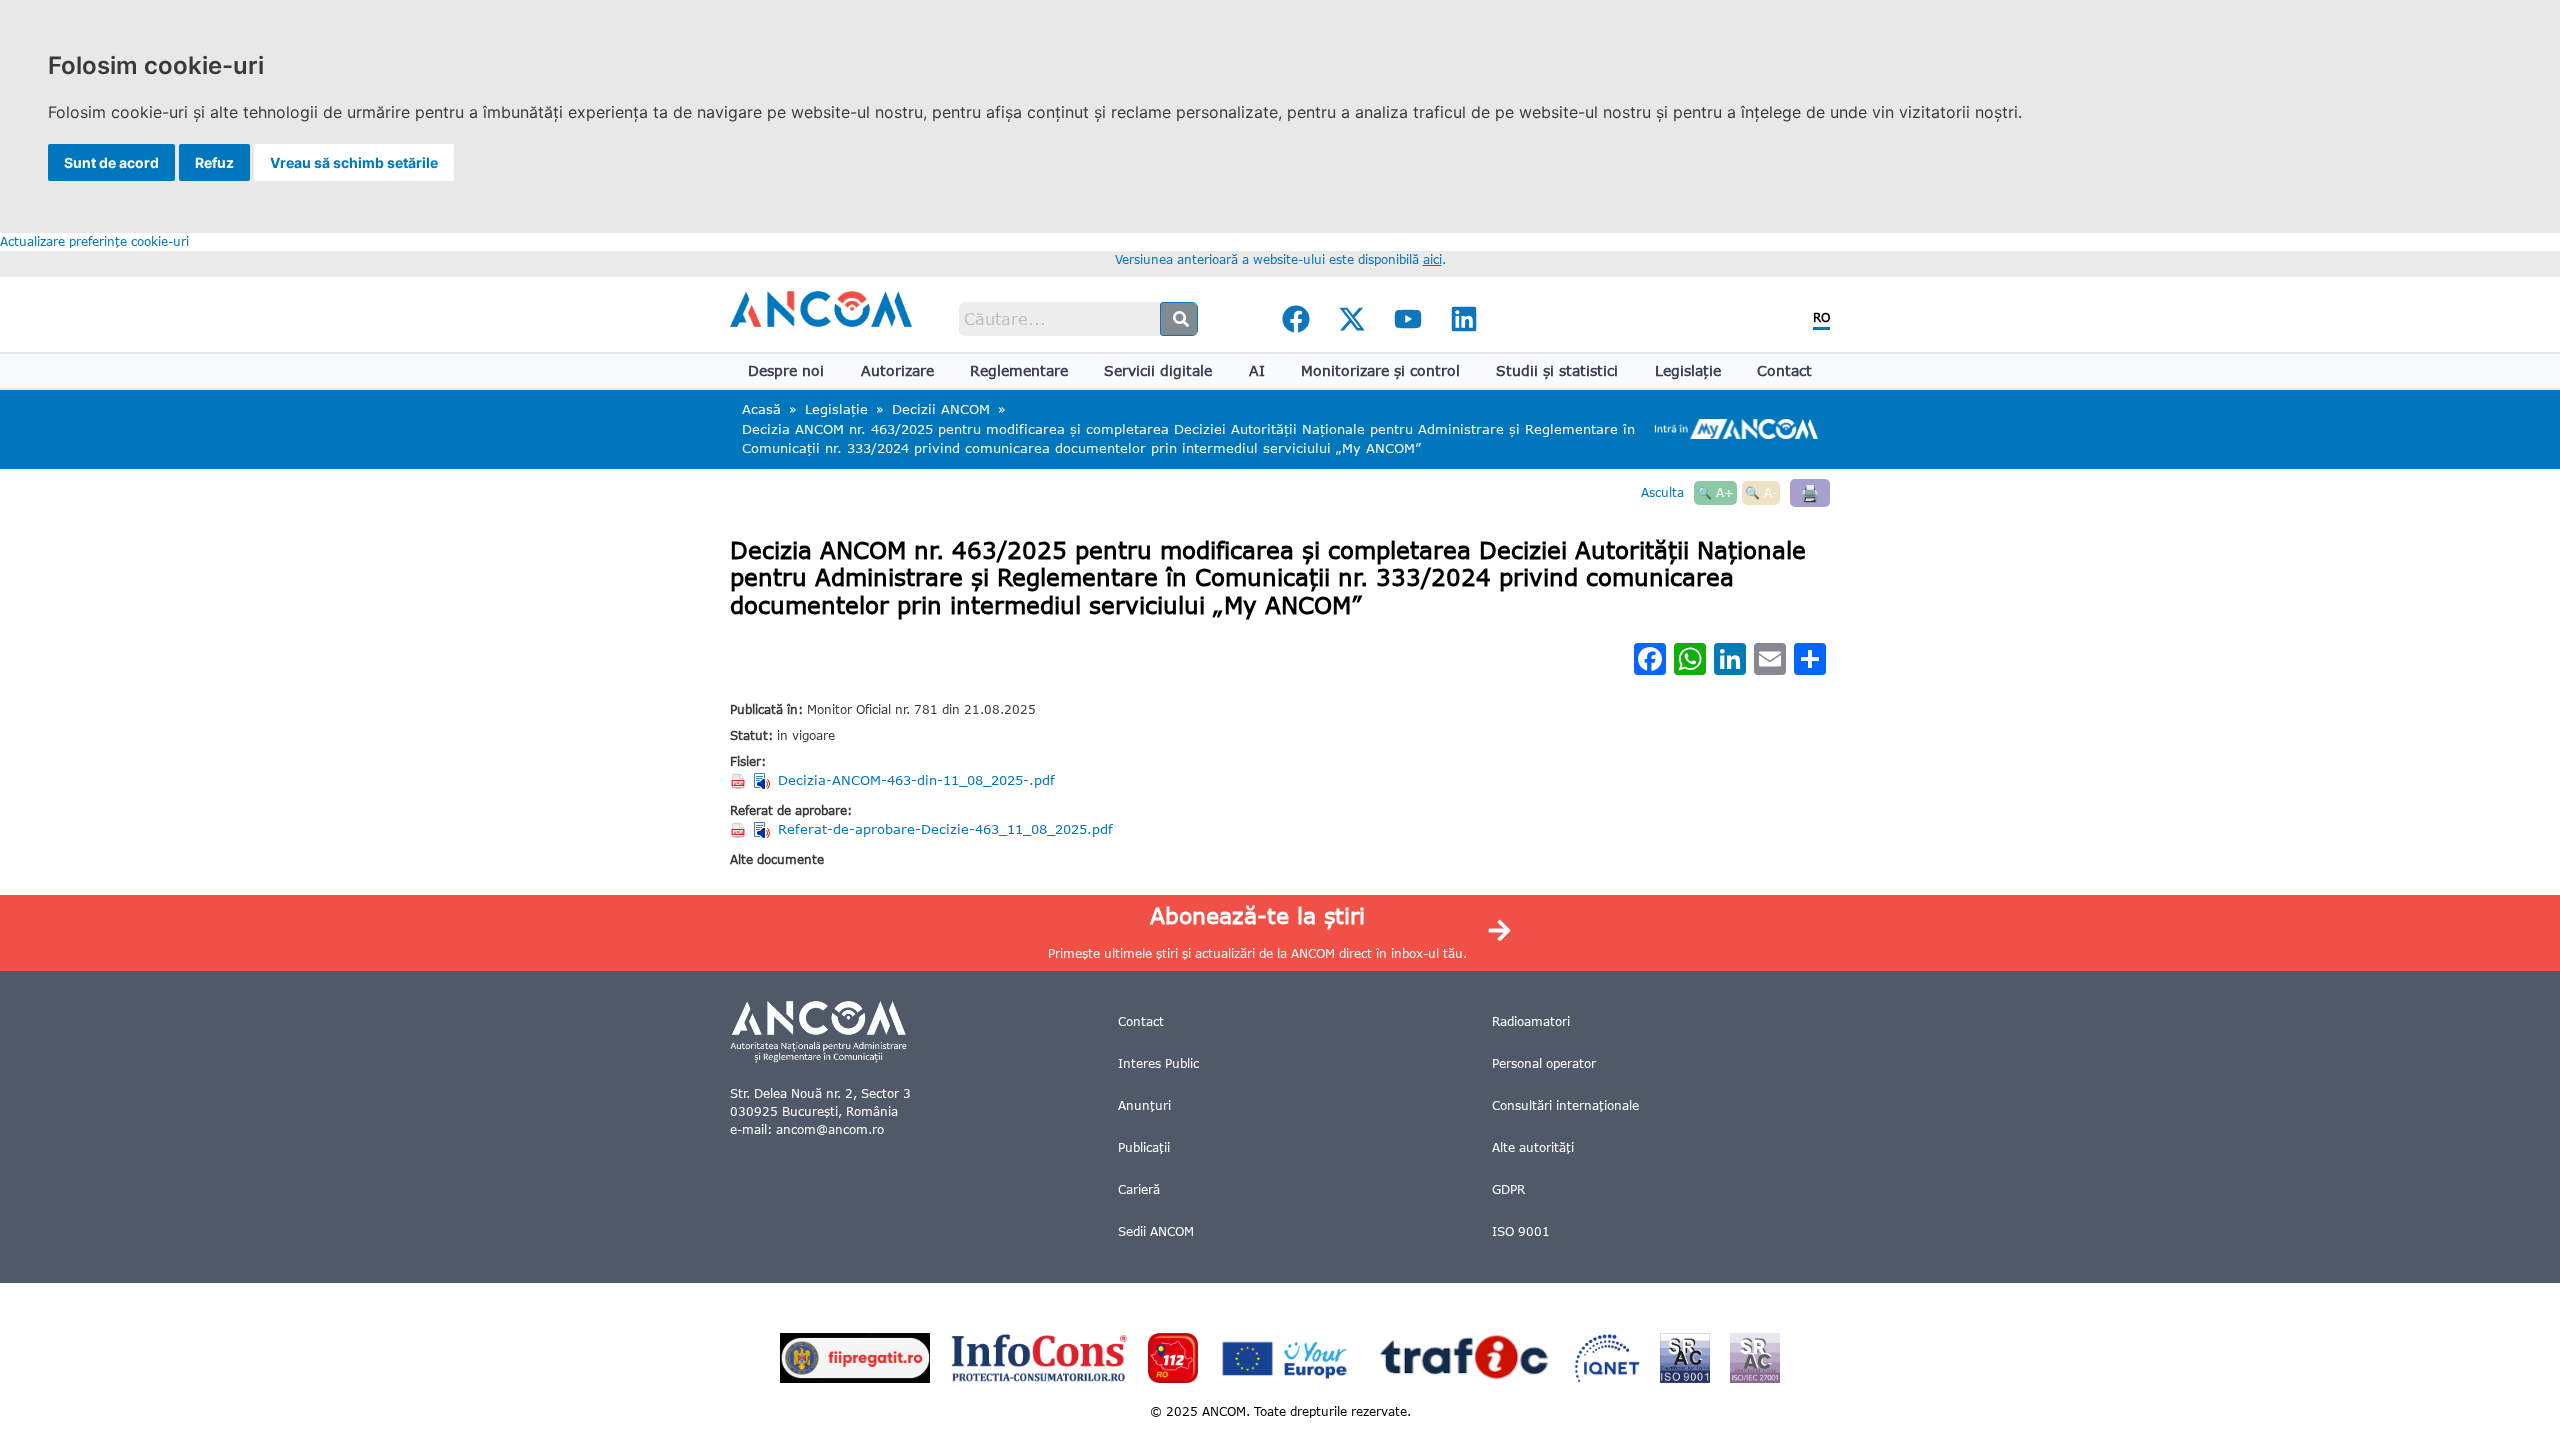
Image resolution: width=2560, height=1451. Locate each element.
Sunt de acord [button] (111, 162)
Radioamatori (1531, 1021)
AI (1257, 370)
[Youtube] (1408, 319)
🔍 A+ (1715, 492)
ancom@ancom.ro (830, 1129)
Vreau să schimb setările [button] (354, 162)
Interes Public (1158, 1063)
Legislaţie (1688, 370)
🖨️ (1810, 492)
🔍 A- (1761, 492)
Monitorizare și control (1380, 370)
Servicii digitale (1158, 370)
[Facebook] (1296, 319)
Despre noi (786, 370)
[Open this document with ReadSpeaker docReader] (764, 781)
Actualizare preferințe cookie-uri (94, 241)
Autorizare (897, 370)
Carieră (1139, 1189)
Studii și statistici (1557, 370)
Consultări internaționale (1565, 1105)
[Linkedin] (1464, 319)
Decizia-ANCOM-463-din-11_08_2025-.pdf (916, 780)
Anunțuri (1144, 1105)
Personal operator (1544, 1063)
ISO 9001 (1521, 1231)
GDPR (1508, 1189)
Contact (1784, 370)
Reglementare (1019, 370)
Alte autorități (1533, 1147)
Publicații (1144, 1147)
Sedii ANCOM (1156, 1231)
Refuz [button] (214, 162)
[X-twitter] (1352, 319)
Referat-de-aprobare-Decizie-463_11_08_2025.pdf (945, 829)
